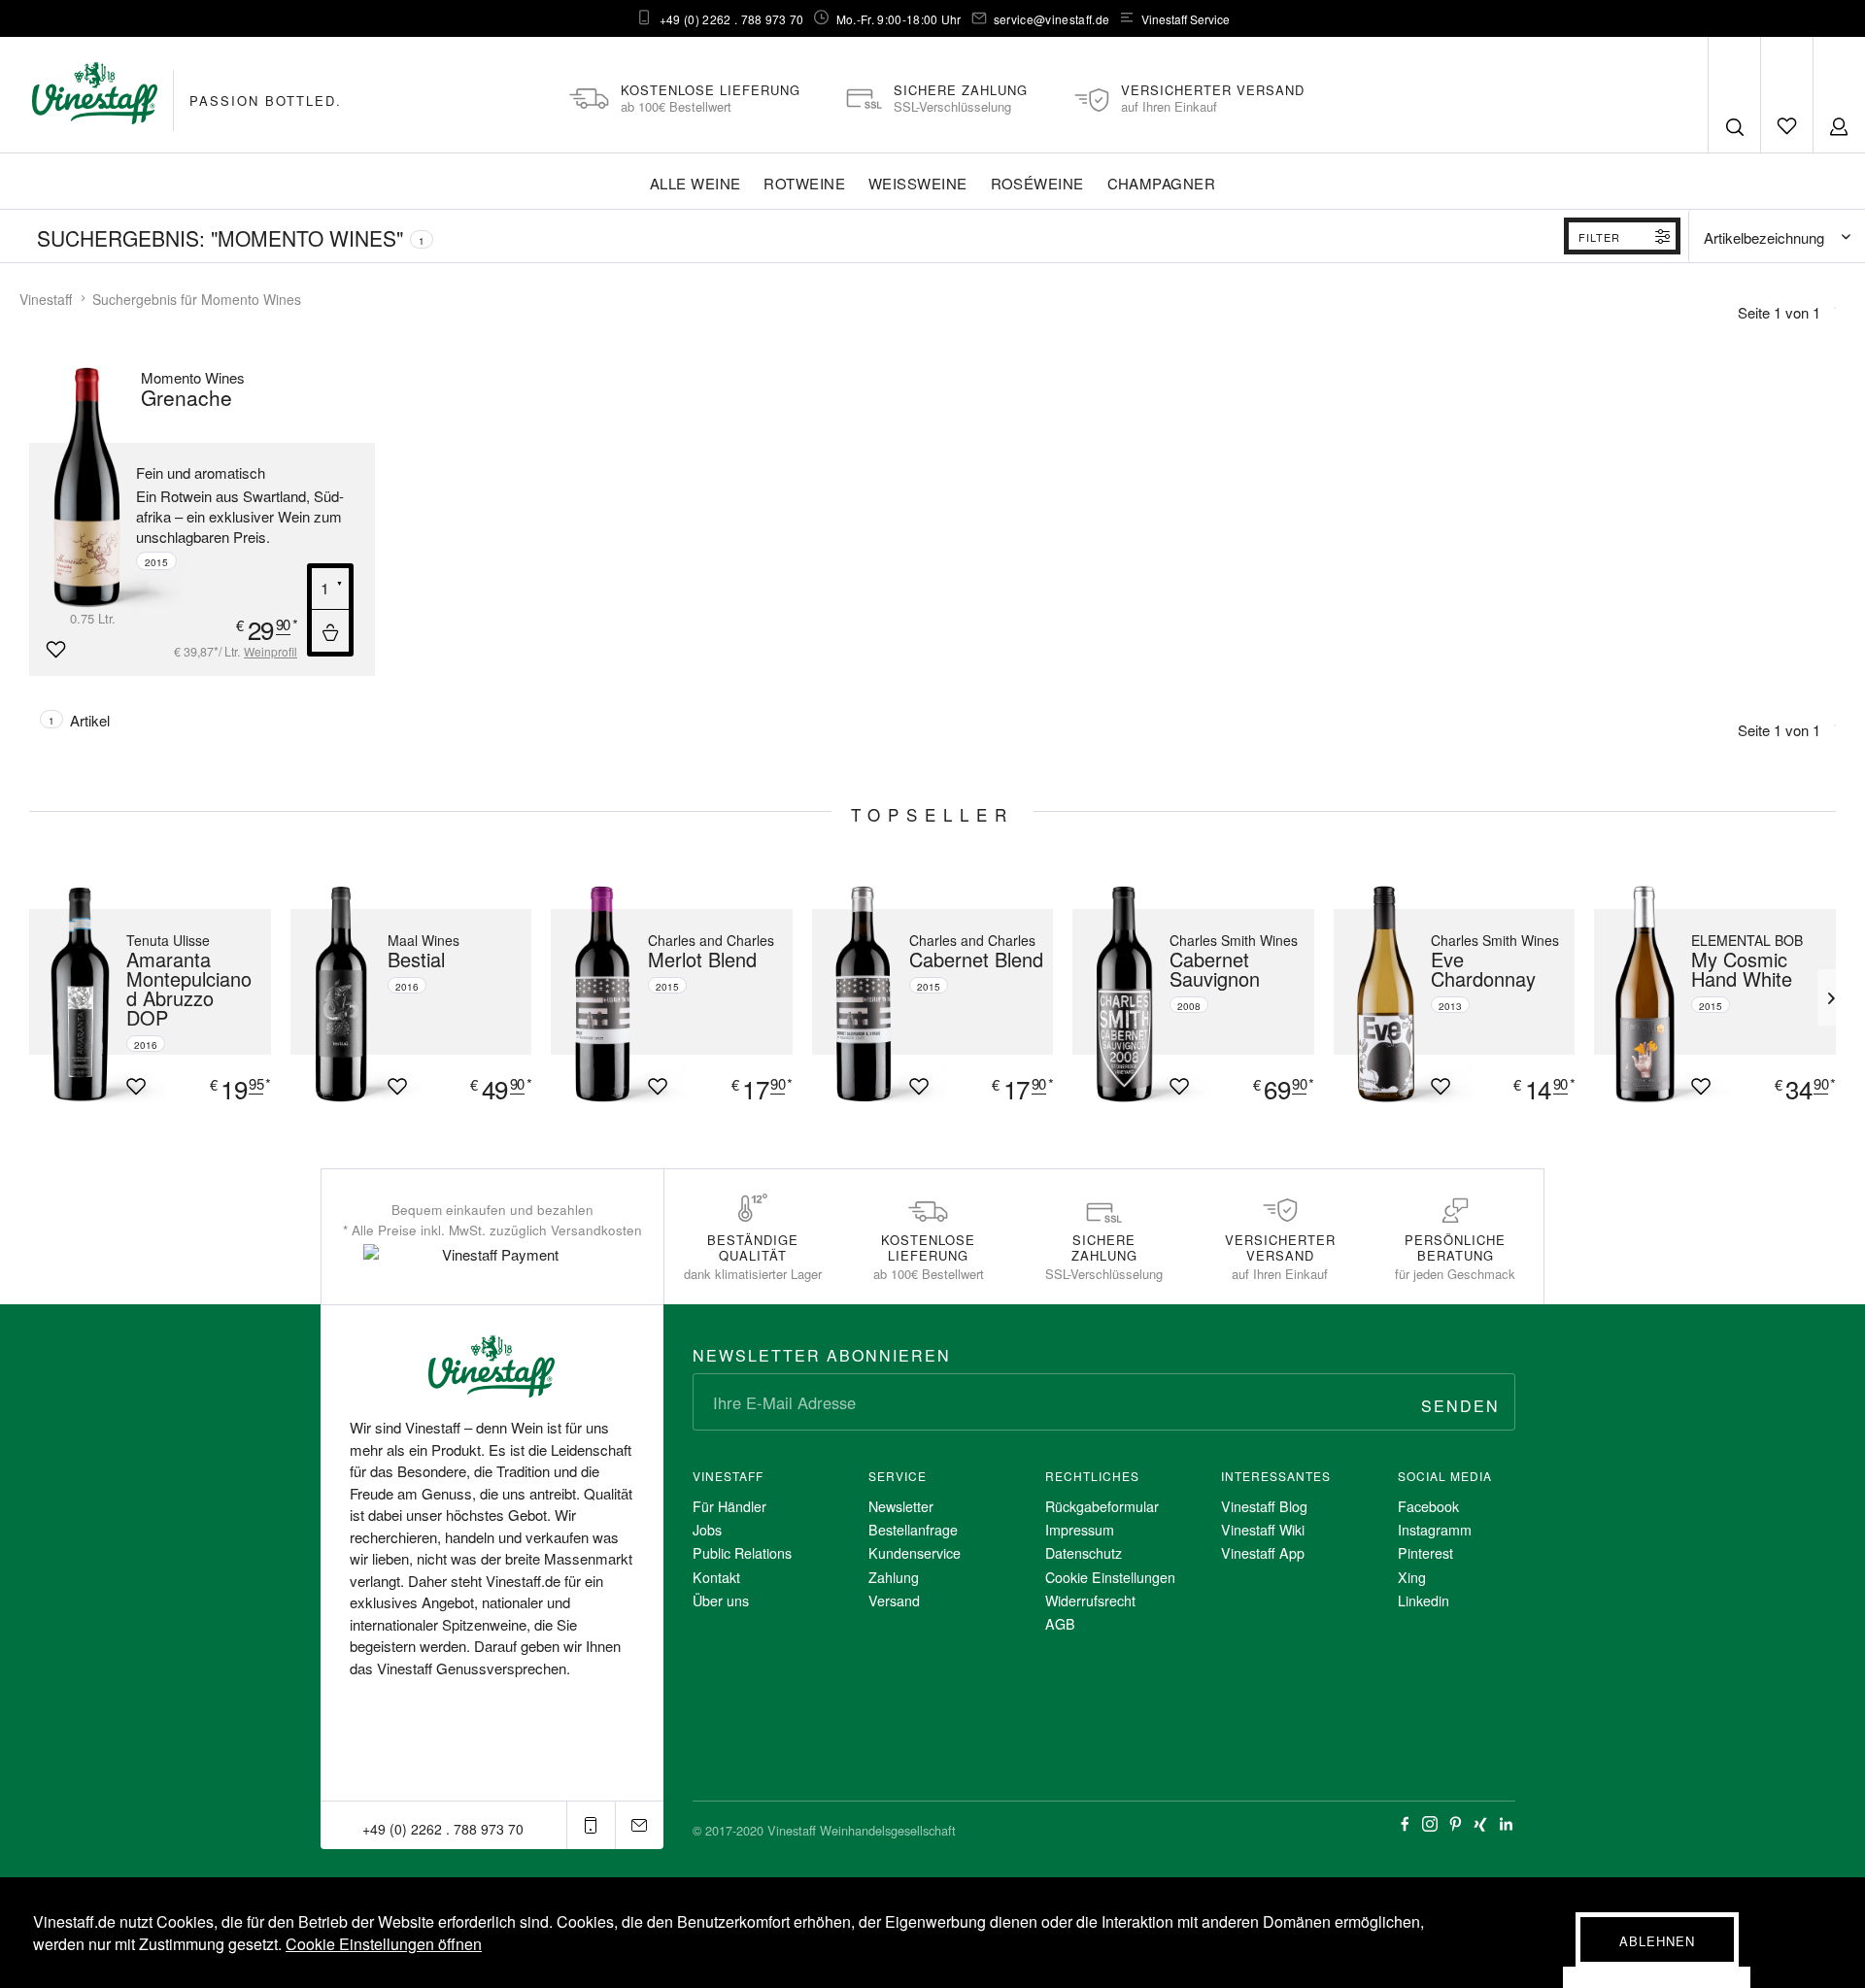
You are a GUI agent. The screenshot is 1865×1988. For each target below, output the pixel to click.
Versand (894, 1601)
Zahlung (894, 1577)
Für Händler (729, 1506)
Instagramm (1435, 1530)
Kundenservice (915, 1553)
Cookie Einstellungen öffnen (384, 1944)
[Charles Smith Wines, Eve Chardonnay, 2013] (1377, 994)
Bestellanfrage (913, 1530)
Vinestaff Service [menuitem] (1186, 19)
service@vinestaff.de (1051, 19)
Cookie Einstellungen (1110, 1577)
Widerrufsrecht (1090, 1601)
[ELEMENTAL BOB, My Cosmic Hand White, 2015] (1638, 994)
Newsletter (901, 1506)
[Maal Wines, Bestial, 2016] (334, 994)
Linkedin (1424, 1601)
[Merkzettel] (1786, 95)
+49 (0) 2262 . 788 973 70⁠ (732, 19)
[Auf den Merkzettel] (55, 650)
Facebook (1428, 1506)
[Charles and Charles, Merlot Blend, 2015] (594, 994)
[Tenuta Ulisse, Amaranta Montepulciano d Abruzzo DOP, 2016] (73, 994)
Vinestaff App (1263, 1553)
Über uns (721, 1601)
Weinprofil (271, 651)
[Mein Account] (1839, 95)
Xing (1412, 1577)
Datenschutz (1084, 1553)
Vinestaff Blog (1264, 1506)
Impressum (1080, 1530)
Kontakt (716, 1577)
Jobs (707, 1530)
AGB (1060, 1624)
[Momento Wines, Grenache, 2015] (112, 487)
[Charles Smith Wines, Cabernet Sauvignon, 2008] (1116, 994)
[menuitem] (1786, 95)
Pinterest (1425, 1553)
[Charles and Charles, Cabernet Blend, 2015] (856, 994)
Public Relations (742, 1553)
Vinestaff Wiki (1263, 1530)
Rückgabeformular (1102, 1506)
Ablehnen (1657, 1941)
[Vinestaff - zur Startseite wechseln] (95, 93)
